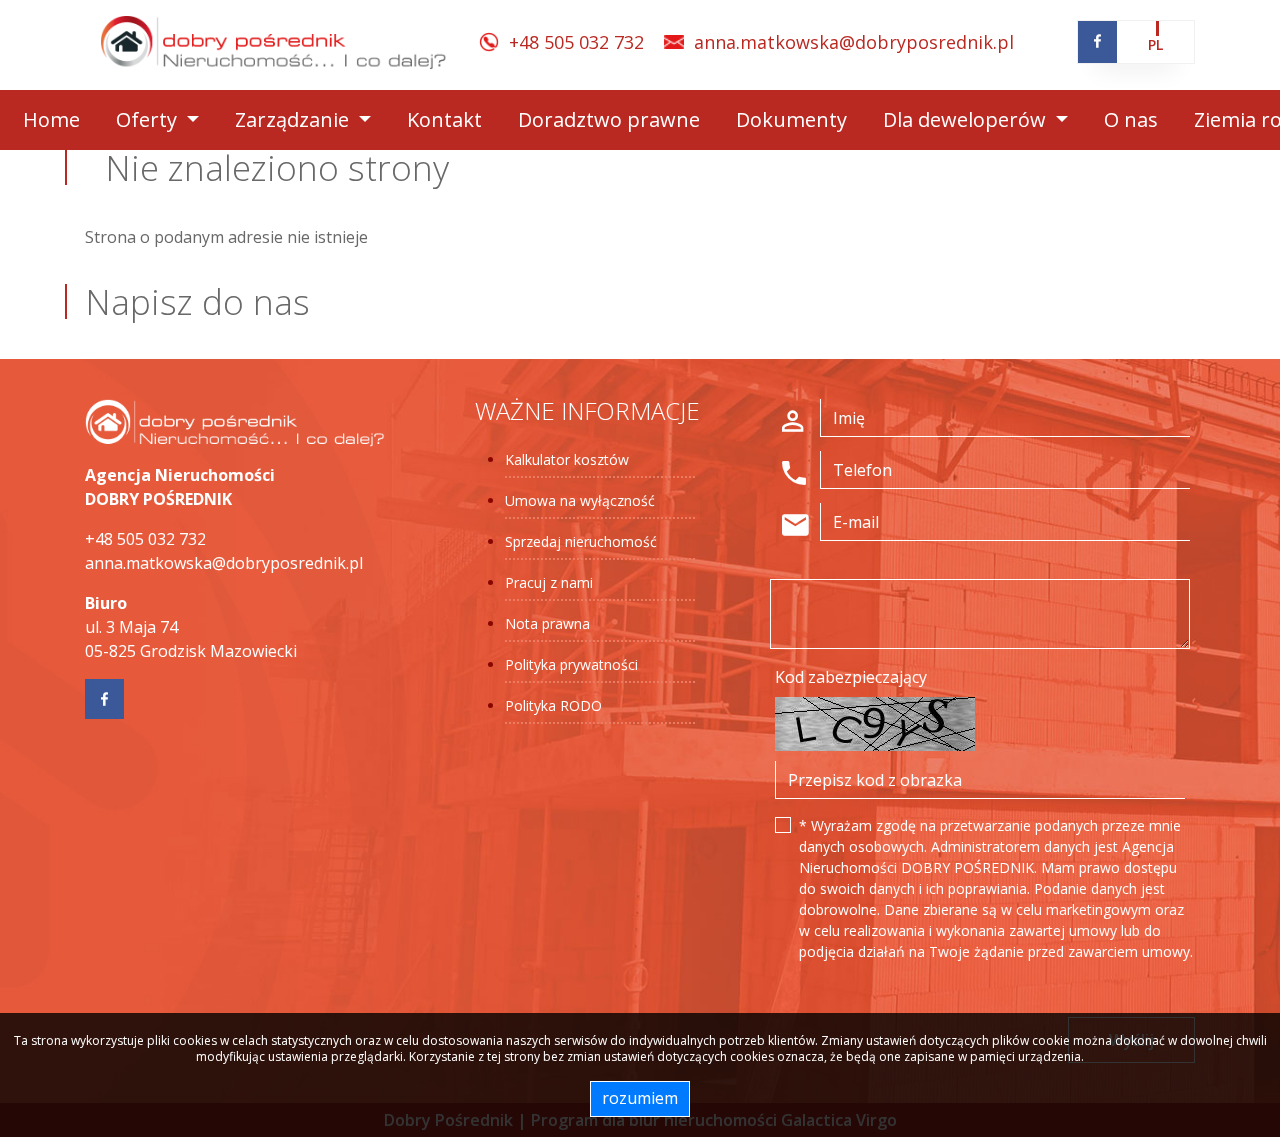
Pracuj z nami (549, 582)
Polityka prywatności (571, 664)
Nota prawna (547, 623)
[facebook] (1097, 41)
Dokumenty (791, 119)
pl (1155, 44)
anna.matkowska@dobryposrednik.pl (854, 42)
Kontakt (444, 119)
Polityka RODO (553, 705)
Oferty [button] (149, 119)
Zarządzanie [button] (294, 119)
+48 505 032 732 (576, 42)
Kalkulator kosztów (567, 459)
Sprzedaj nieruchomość (581, 541)
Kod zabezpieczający (851, 677)
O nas (1131, 119)
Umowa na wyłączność (580, 500)
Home (51, 119)
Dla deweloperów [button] (967, 119)
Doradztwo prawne (609, 119)
